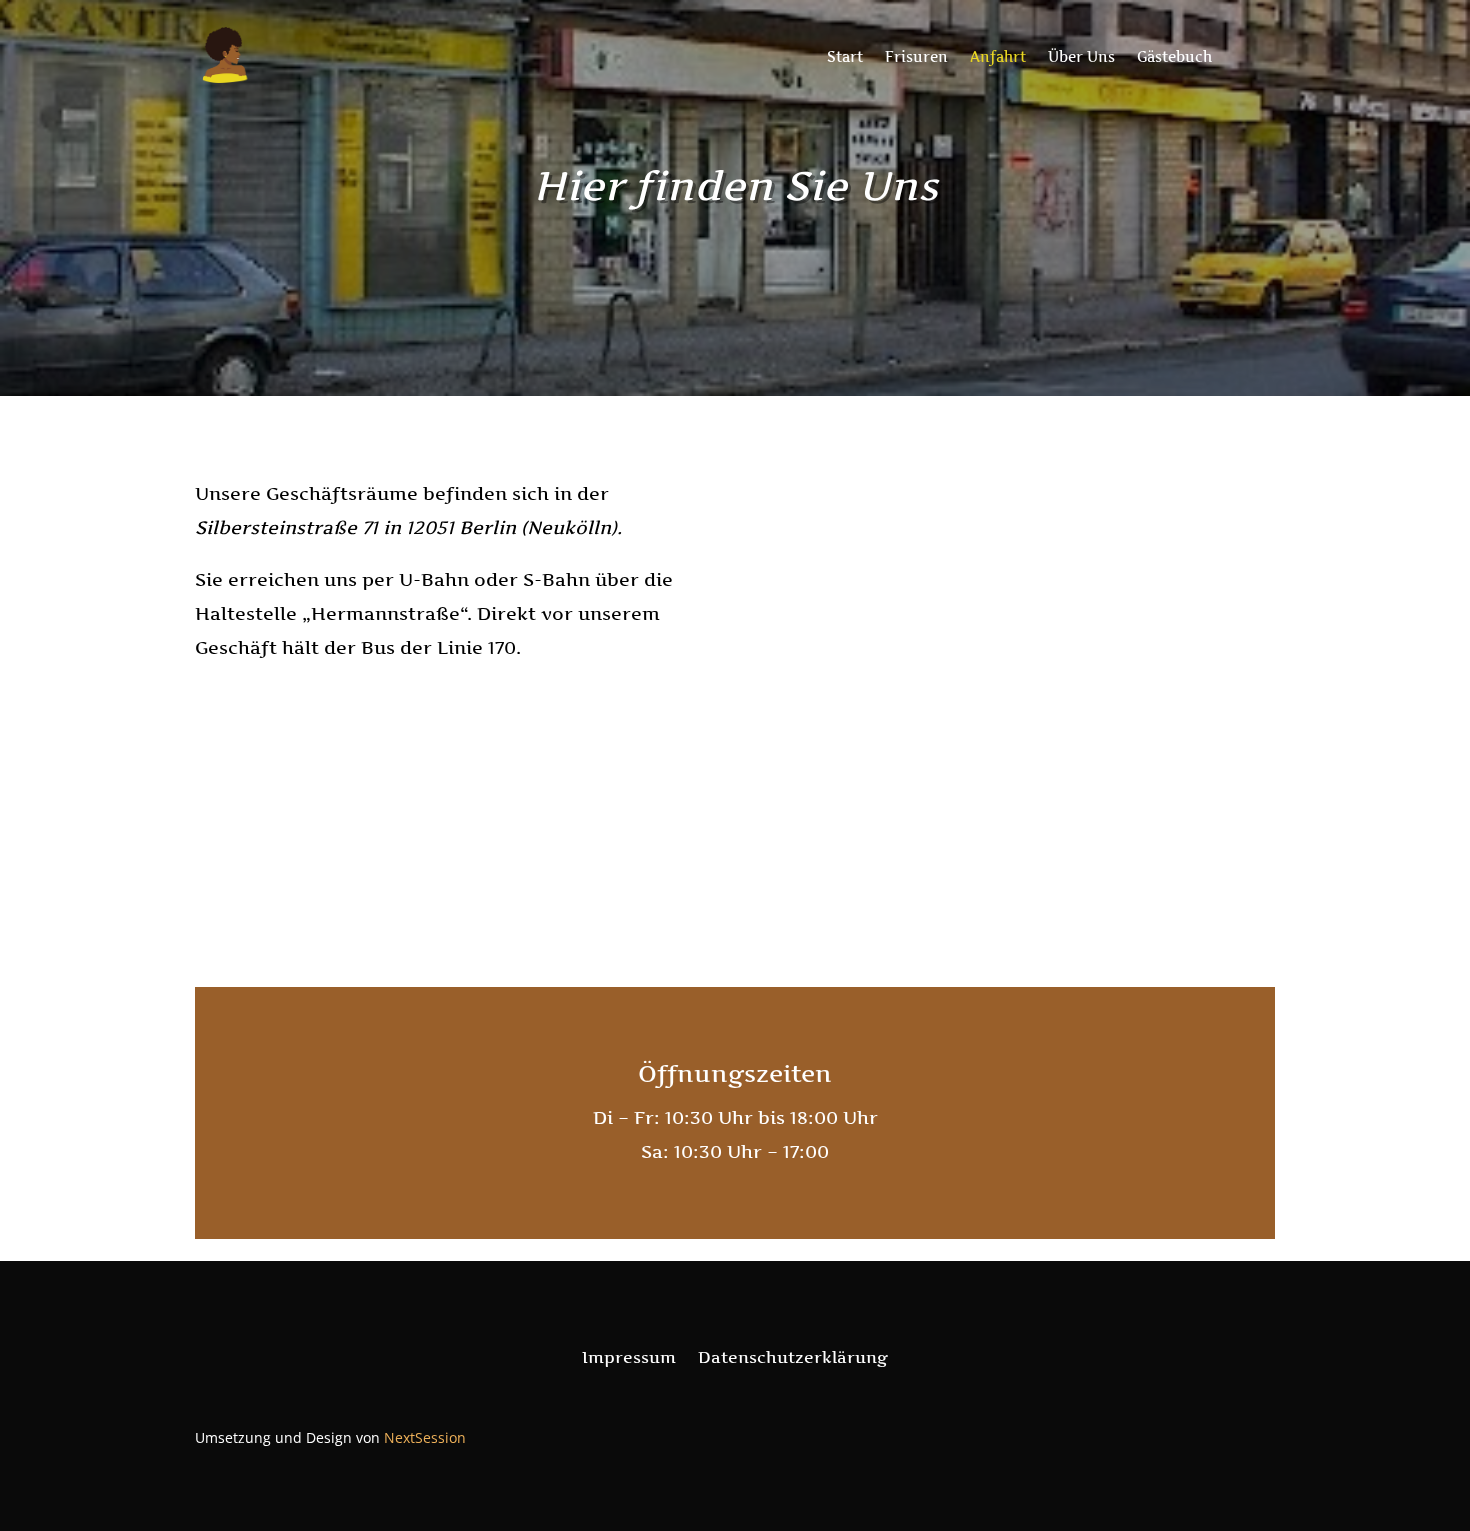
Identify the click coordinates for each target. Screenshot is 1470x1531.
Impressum (629, 1358)
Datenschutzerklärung (793, 1358)
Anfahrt (998, 57)
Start (845, 57)
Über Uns (1081, 57)
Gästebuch (1174, 57)
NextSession (425, 1437)
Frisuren (916, 57)
